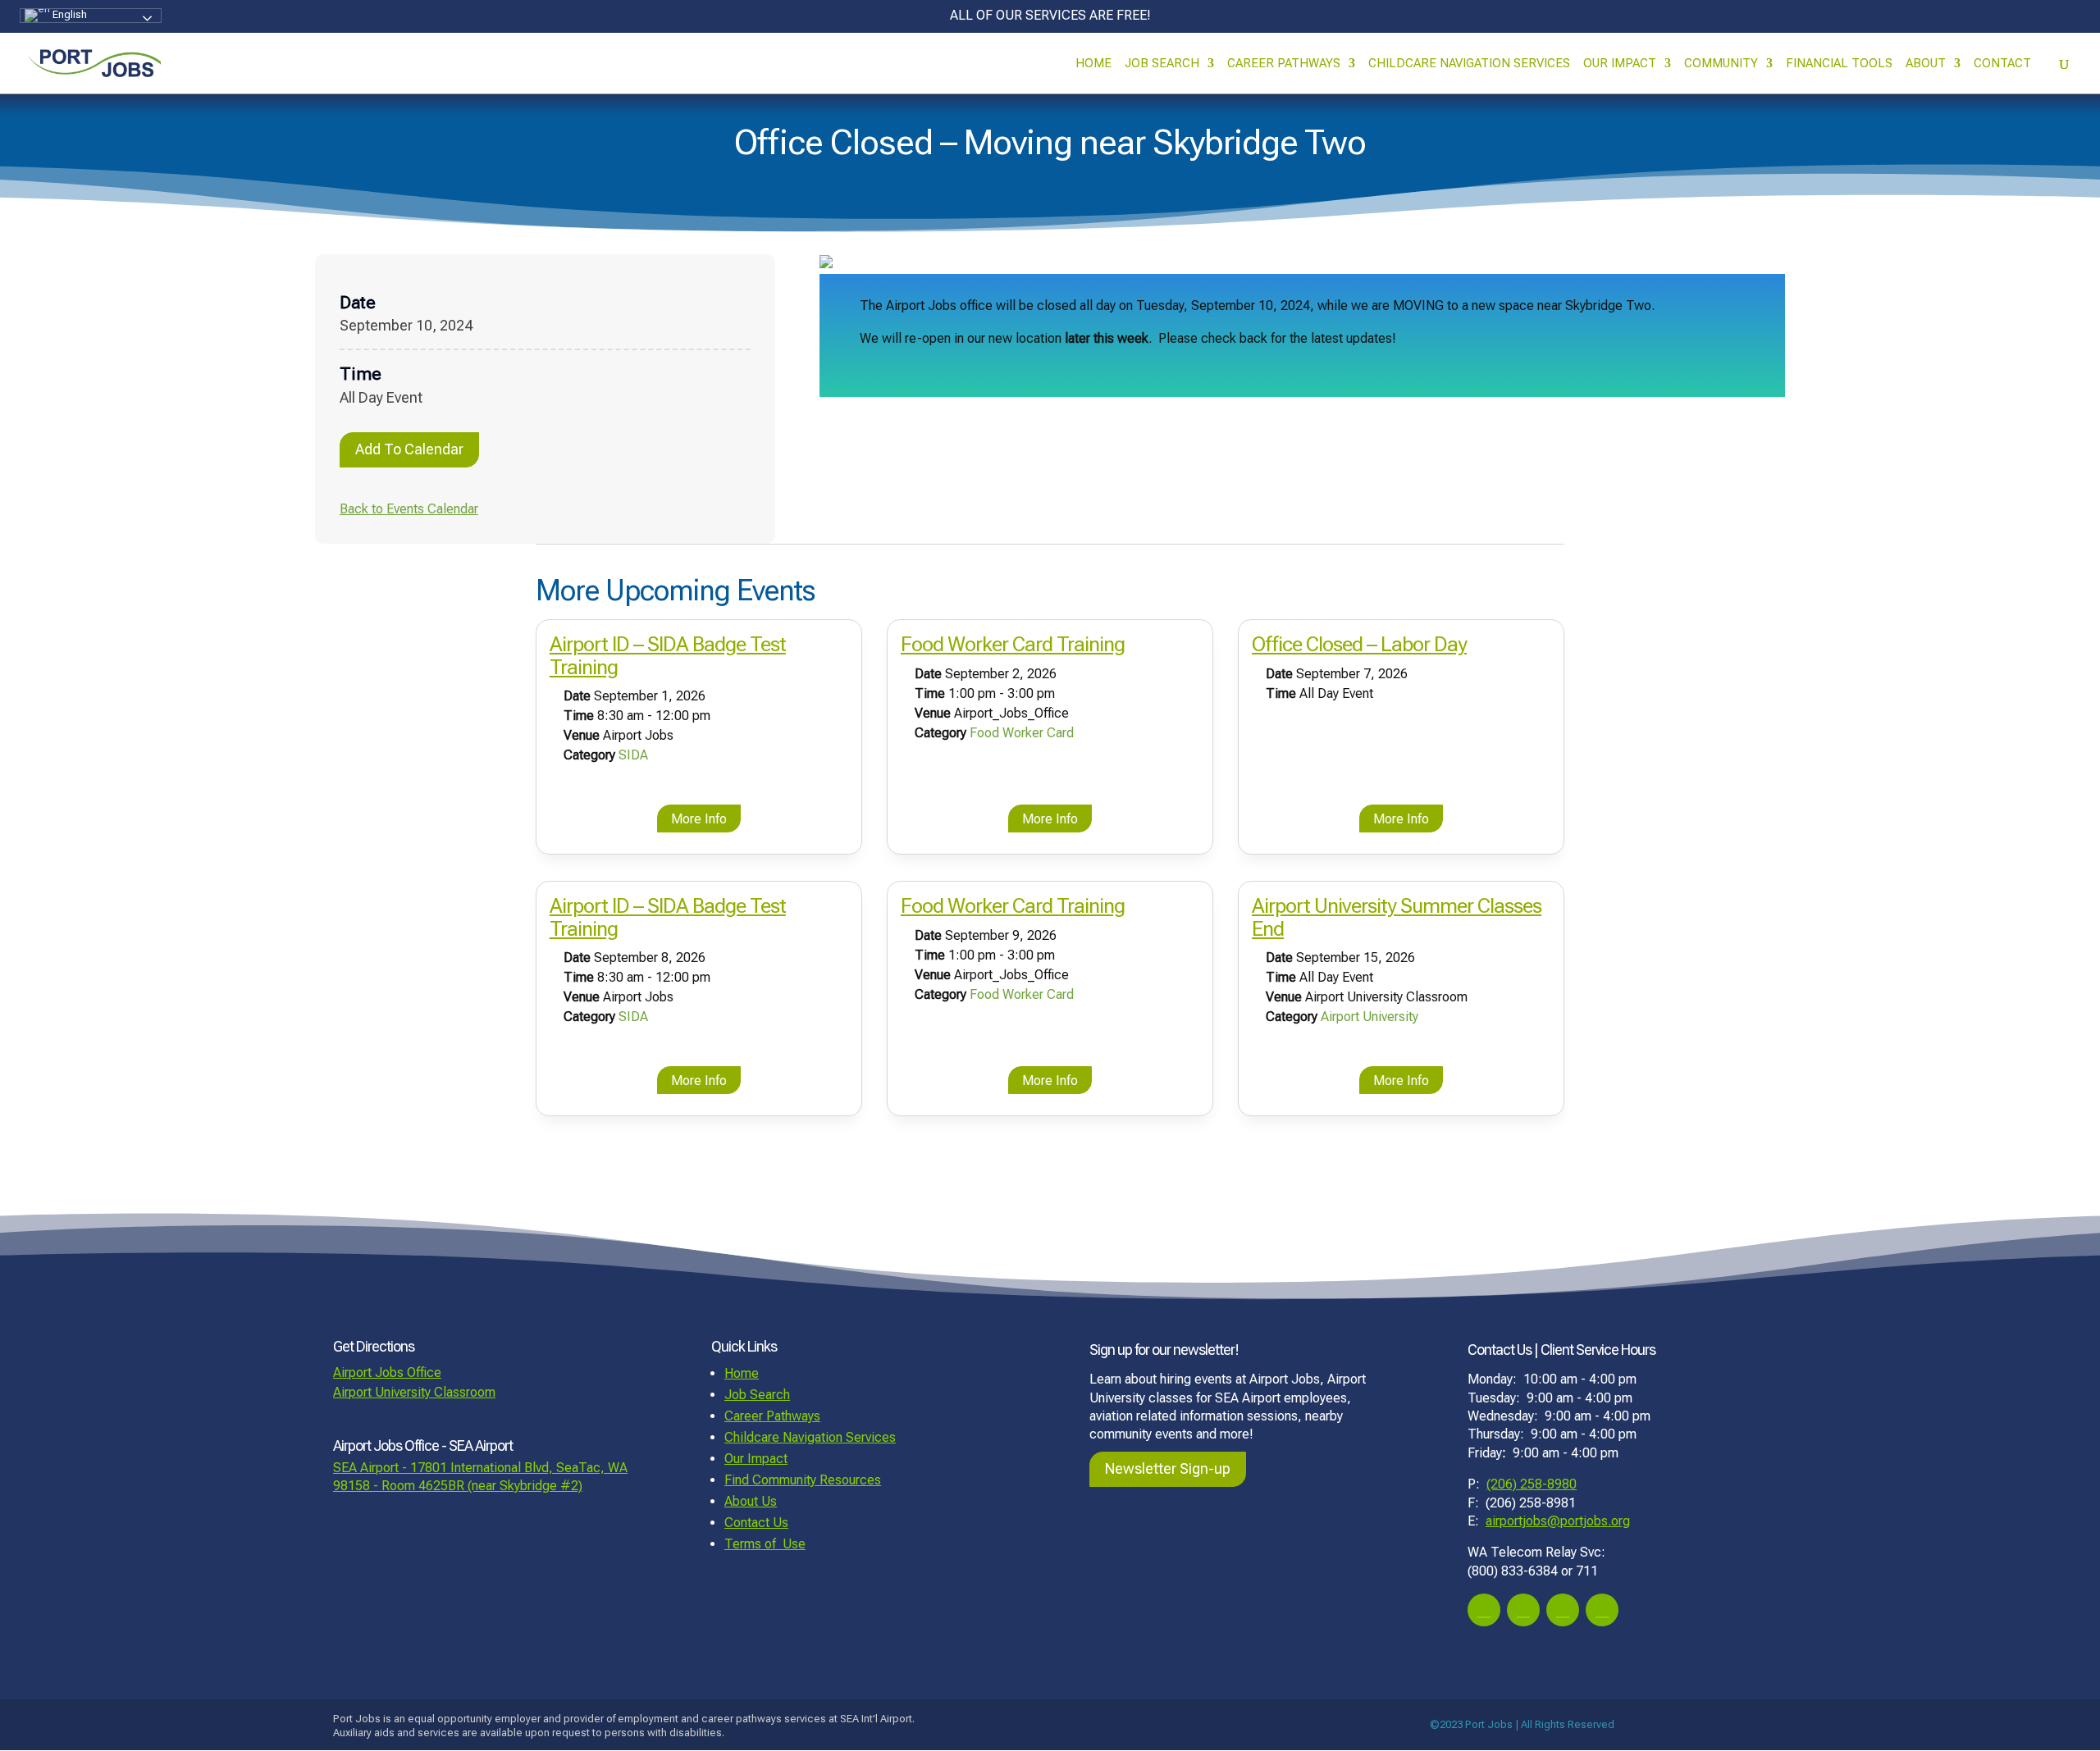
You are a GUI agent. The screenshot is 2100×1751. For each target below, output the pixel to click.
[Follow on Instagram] (1523, 1610)
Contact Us (756, 1523)
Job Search (1162, 64)
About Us (751, 1501)
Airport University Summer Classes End (1397, 917)
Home (1093, 64)
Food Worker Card (1022, 733)
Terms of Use (765, 1544)
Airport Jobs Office (387, 1373)
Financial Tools (1839, 64)
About (1926, 64)
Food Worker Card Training (1013, 644)
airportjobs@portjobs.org (1558, 1521)
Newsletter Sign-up (1168, 1468)
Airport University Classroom (414, 1392)
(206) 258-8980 (1532, 1484)
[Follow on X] (1563, 1610)
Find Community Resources (803, 1480)
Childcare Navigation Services (1469, 64)
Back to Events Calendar (409, 509)
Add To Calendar (409, 449)
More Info (699, 819)
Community (1721, 64)
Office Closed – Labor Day (1359, 644)
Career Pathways (1284, 64)
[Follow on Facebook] (1484, 1610)
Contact (2002, 64)
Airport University (1370, 1017)
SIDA (633, 755)
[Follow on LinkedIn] (1602, 1610)
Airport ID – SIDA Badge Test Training (668, 656)
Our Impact (1620, 64)
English (68, 14)
